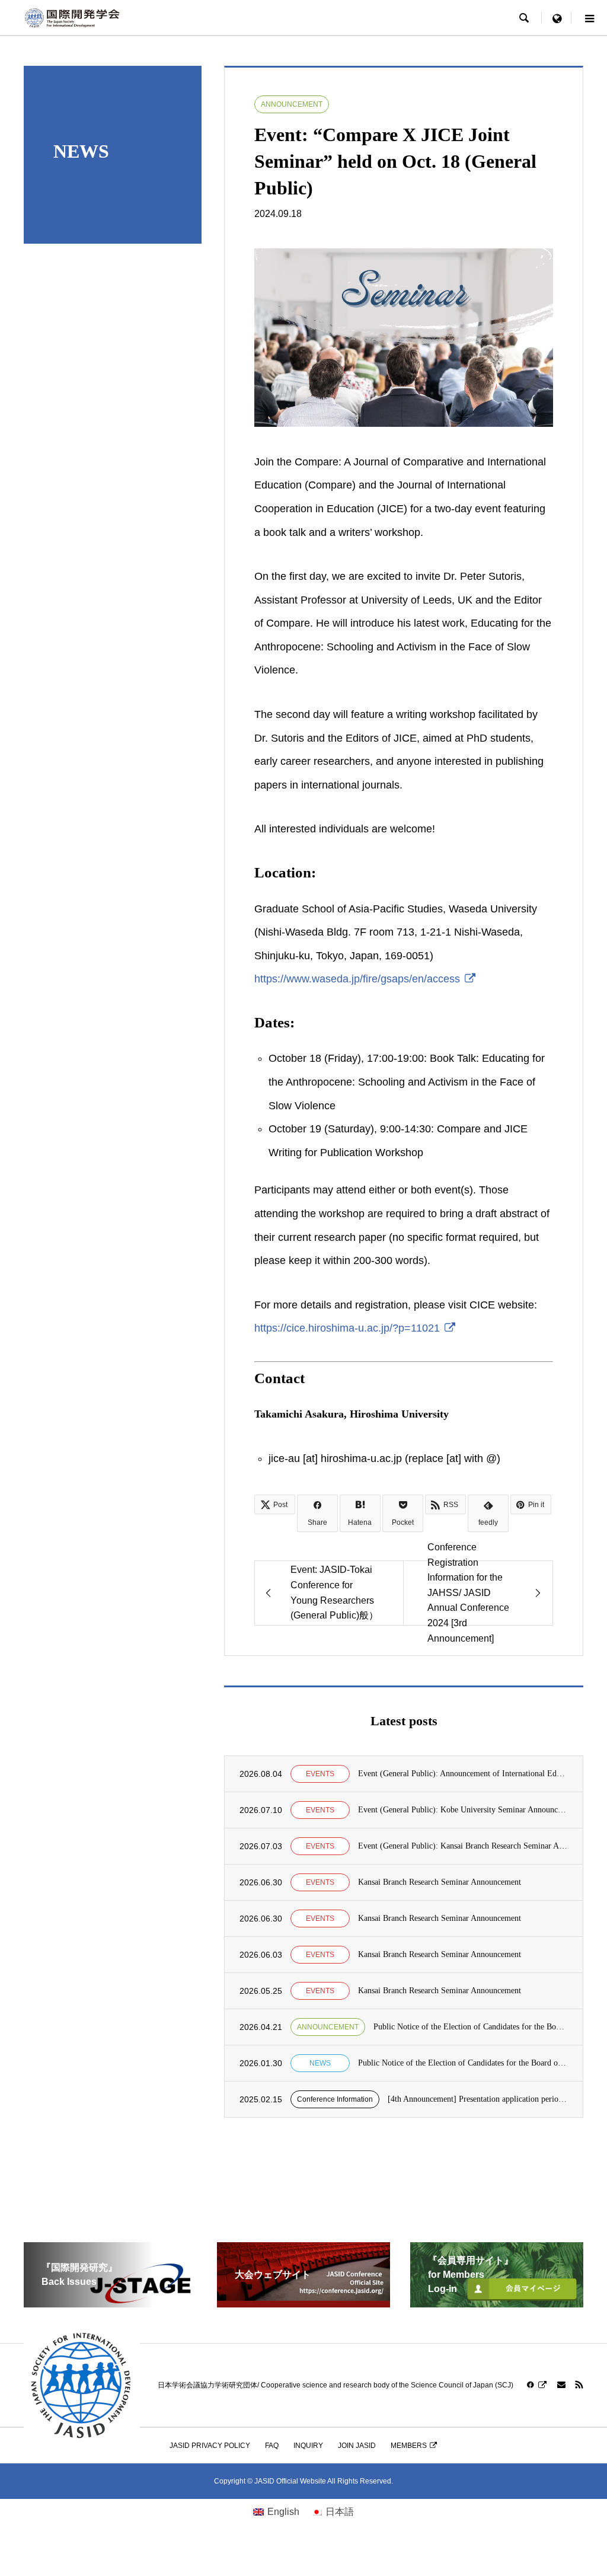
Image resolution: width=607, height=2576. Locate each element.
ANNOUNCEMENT (292, 104)
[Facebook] (537, 2385)
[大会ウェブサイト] (303, 2302)
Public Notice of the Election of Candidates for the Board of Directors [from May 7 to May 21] (471, 2027)
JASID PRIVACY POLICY (210, 2446)
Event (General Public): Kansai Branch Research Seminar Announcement (463, 1846)
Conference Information (335, 2099)
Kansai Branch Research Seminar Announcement (440, 1882)
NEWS (320, 2063)
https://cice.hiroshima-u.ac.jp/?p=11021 (347, 1328)
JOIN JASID (357, 2446)
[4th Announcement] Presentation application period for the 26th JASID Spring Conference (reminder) (478, 2099)
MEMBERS (409, 2446)
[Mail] (561, 2385)
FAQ (272, 2446)
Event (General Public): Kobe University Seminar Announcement (463, 1810)
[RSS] (579, 2385)
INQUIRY (308, 2446)
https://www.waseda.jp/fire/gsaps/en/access (357, 979)
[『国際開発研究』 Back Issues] (110, 2302)
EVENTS (320, 1774)
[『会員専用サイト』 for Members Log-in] (497, 2302)
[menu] (557, 18)
